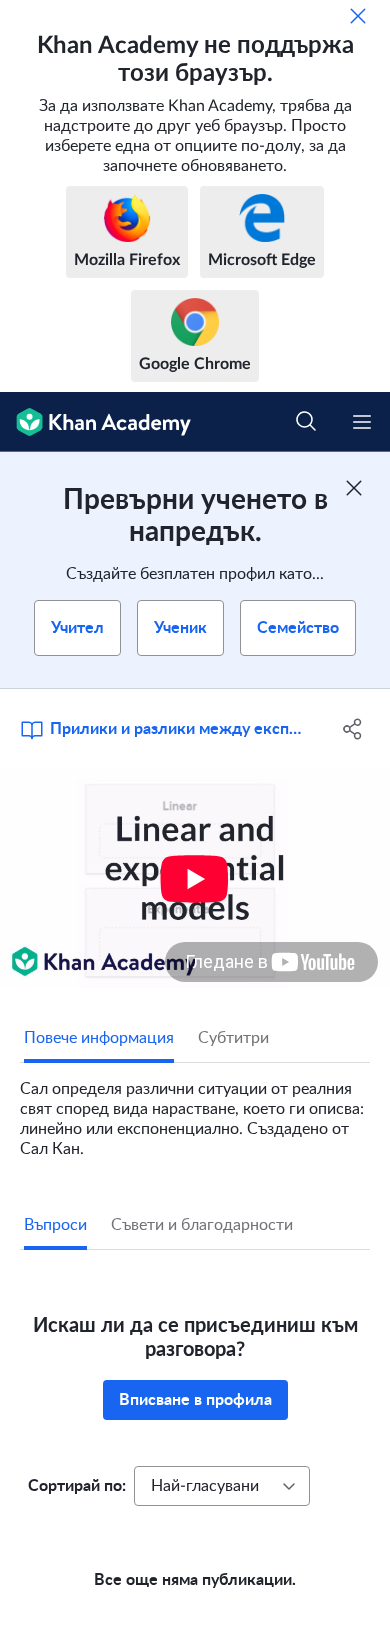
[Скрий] (358, 16)
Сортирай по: (77, 1486)
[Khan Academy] (95, 422)
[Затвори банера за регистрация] (354, 488)
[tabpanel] (195, 1111)
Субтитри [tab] (233, 1038)
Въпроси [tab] (55, 1225)
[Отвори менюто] (362, 422)
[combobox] (222, 1486)
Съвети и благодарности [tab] (202, 1225)
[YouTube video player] (195, 878)
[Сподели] (352, 729)
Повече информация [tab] (99, 1038)
